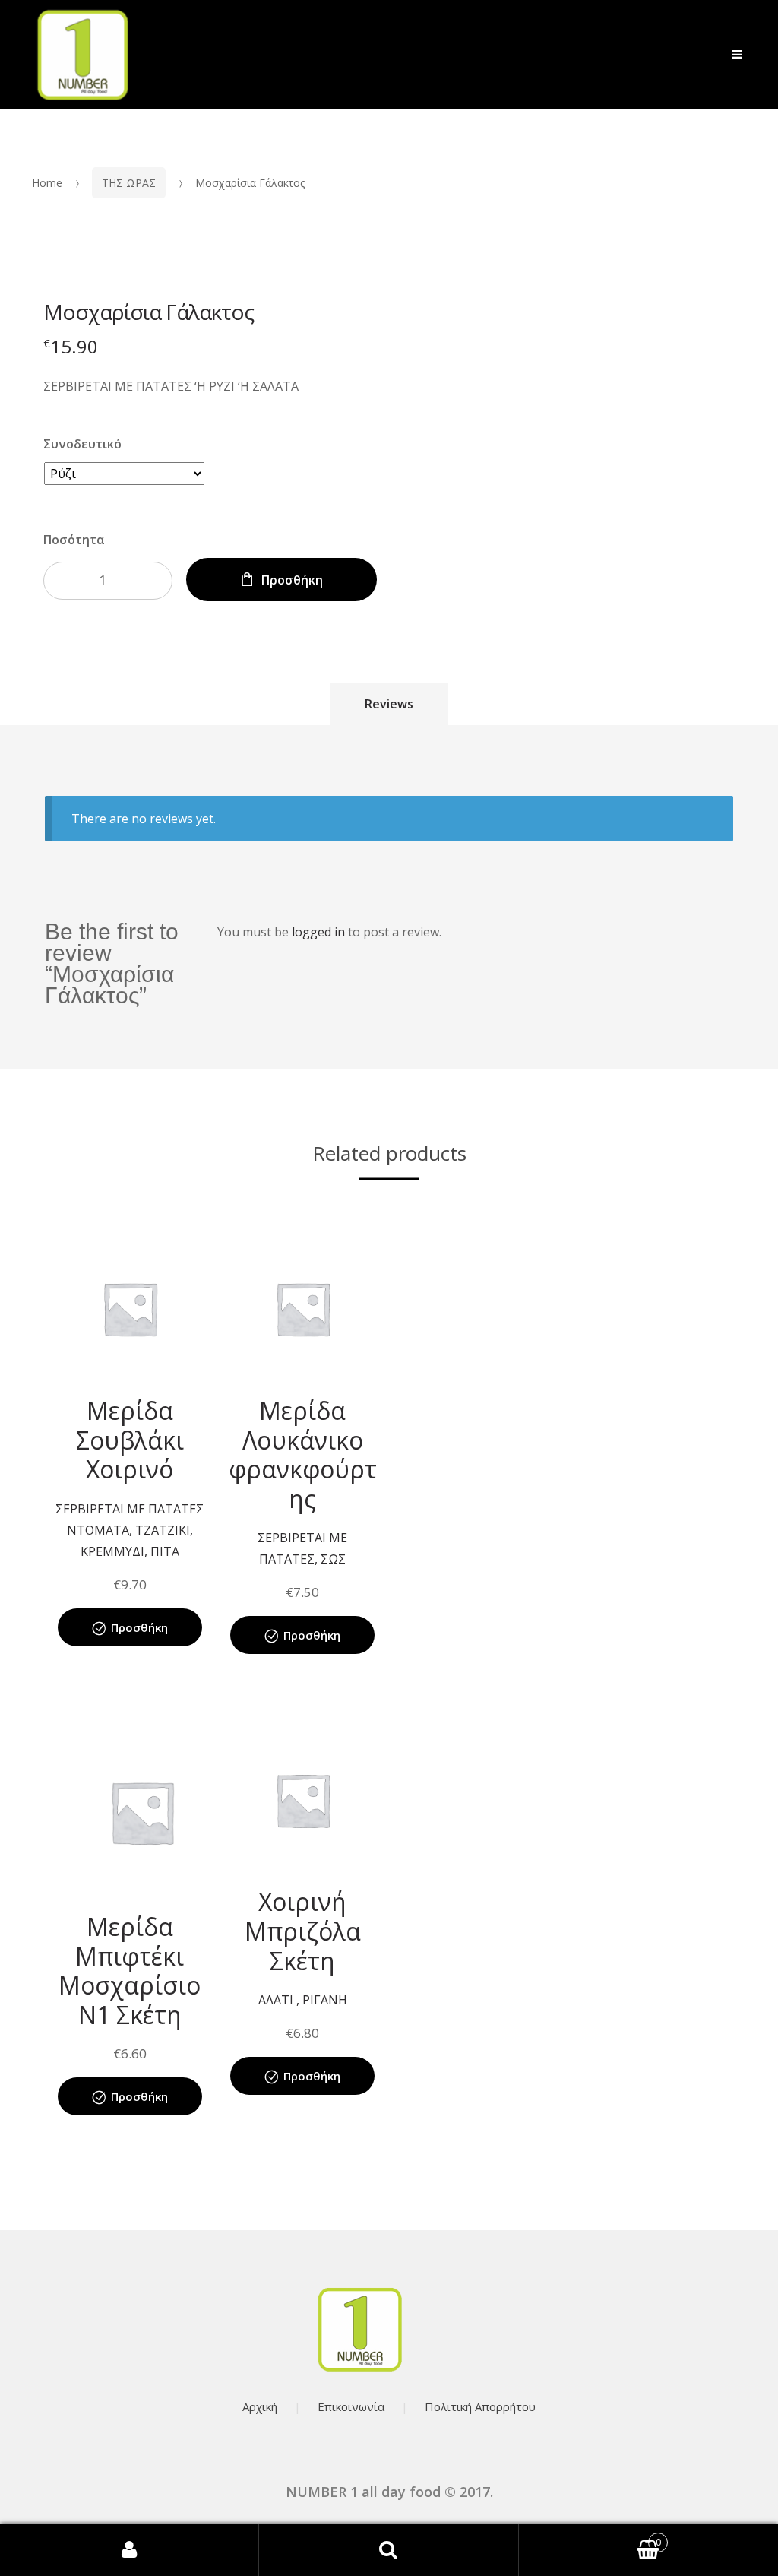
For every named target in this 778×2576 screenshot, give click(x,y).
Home (47, 183)
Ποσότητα (74, 540)
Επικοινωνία (351, 2406)
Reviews (389, 704)
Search (389, 2550)
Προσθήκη (292, 580)
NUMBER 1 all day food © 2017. (389, 2492)
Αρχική (260, 2406)
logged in (318, 932)
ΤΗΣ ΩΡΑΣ (129, 183)
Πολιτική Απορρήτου (480, 2406)
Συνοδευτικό (82, 444)
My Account (130, 2550)
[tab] (389, 704)
